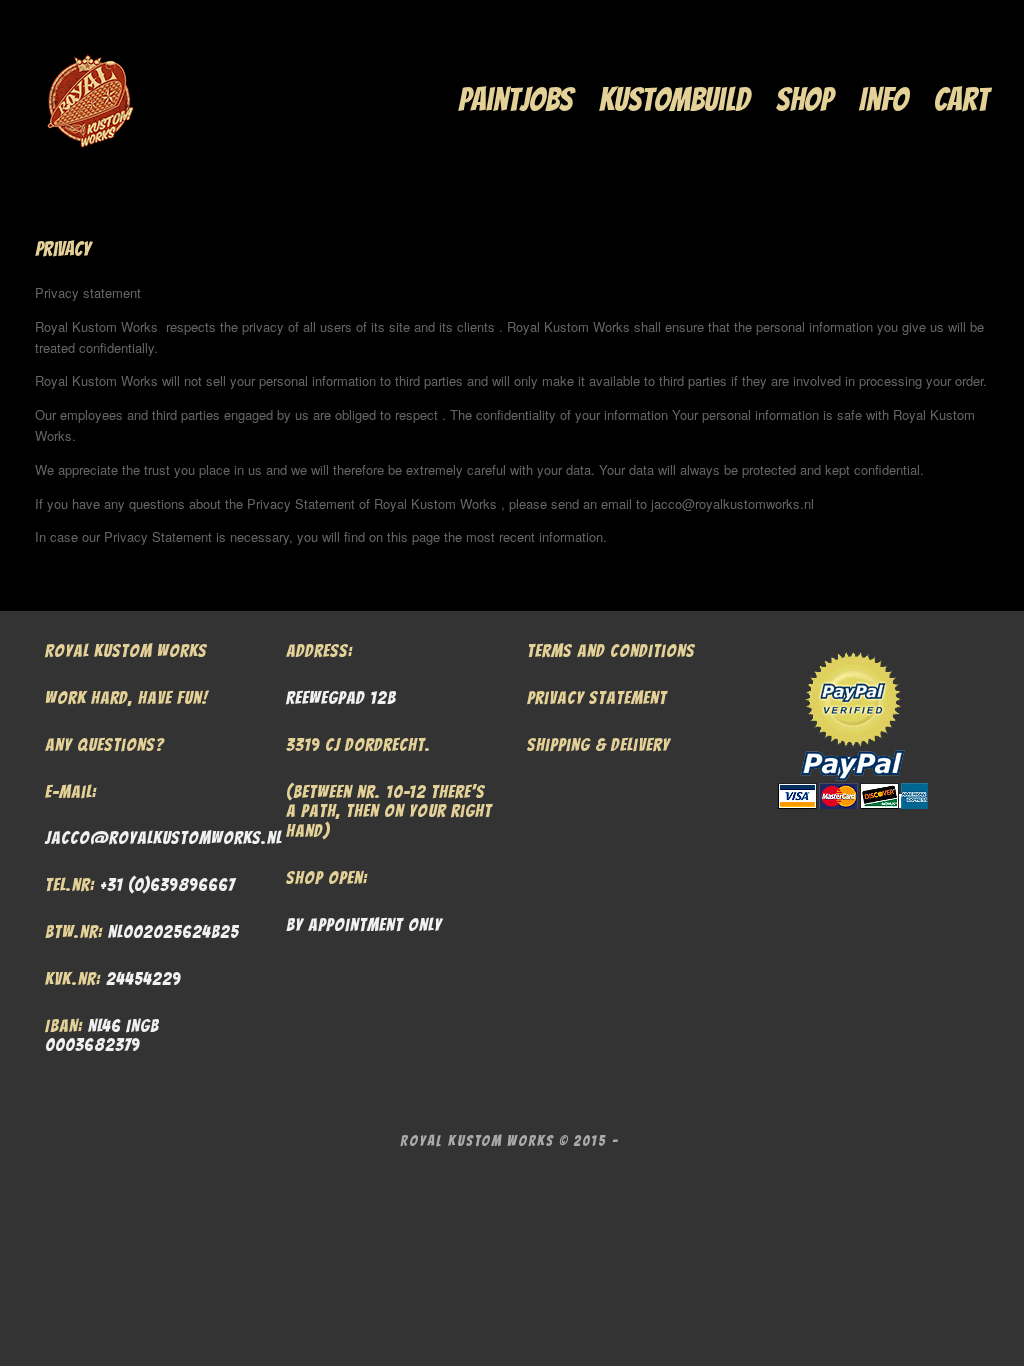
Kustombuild (674, 99)
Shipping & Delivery (598, 744)
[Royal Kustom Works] (90, 100)
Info (883, 99)
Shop (804, 99)
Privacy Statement (597, 697)
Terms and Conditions (611, 650)
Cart (961, 99)
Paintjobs (515, 99)
